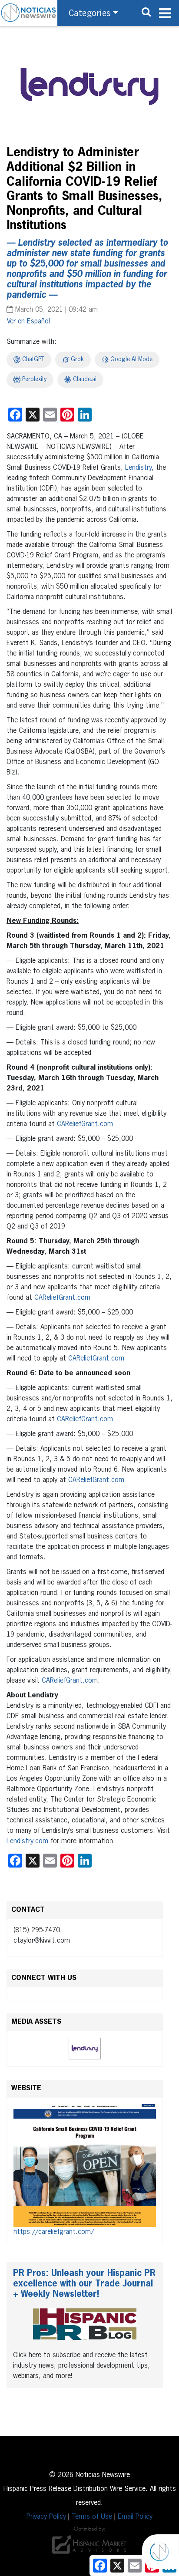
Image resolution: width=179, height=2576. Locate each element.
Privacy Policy (46, 2517)
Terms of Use (92, 2517)
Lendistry (138, 468)
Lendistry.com (27, 1841)
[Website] (85, 2166)
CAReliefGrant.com (85, 1124)
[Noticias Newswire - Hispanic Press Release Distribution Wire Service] (29, 13)
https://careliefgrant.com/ (54, 2232)
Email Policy (135, 2517)
